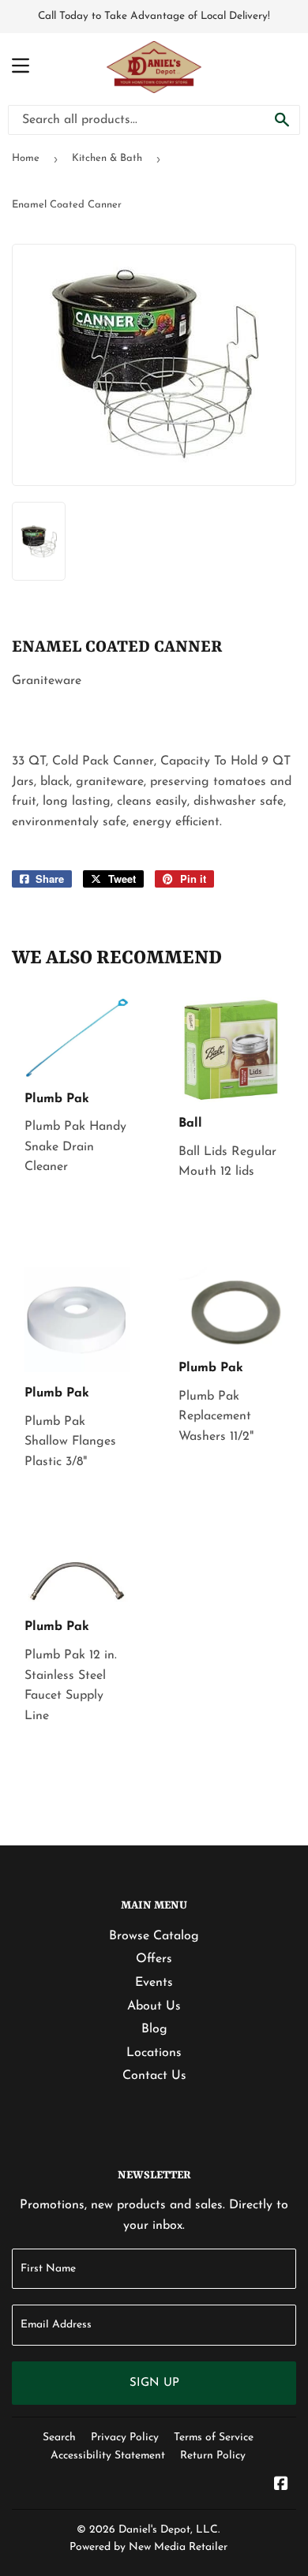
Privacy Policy (125, 2438)
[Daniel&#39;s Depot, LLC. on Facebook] (281, 2486)
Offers (154, 1959)
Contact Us (154, 2076)
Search (59, 2438)
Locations (154, 2053)
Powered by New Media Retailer (148, 2547)
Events (154, 1983)
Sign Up (154, 2383)
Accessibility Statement (108, 2456)
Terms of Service (214, 2438)
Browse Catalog (154, 1936)
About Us (154, 2006)
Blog (154, 2029)
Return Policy (213, 2456)
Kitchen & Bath (107, 158)
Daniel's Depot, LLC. (169, 2530)
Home (26, 158)
